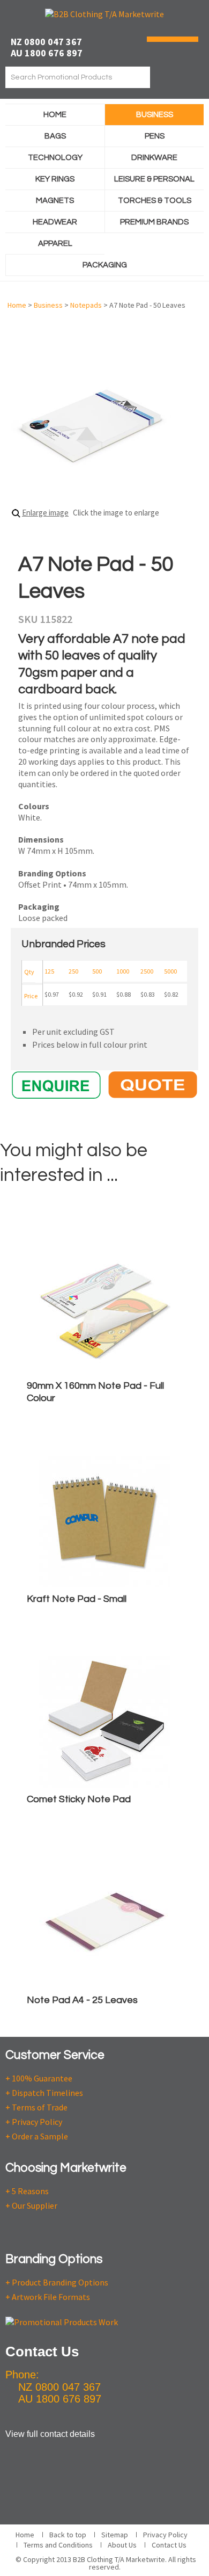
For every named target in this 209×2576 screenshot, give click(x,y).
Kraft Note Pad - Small (77, 1599)
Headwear (55, 222)
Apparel (55, 244)
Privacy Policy (165, 2535)
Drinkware (154, 158)
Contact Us (169, 2545)
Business (155, 115)
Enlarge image (45, 513)
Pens (155, 136)
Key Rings (55, 179)
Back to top (68, 2535)
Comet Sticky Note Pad (79, 1799)
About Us (122, 2545)
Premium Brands (154, 222)
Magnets (55, 201)
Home (55, 115)
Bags (55, 136)
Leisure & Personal (154, 179)
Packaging (105, 265)
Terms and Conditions (58, 2545)
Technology (55, 158)
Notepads (86, 305)
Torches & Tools (155, 201)
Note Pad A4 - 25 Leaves (82, 2000)
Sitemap (115, 2535)
